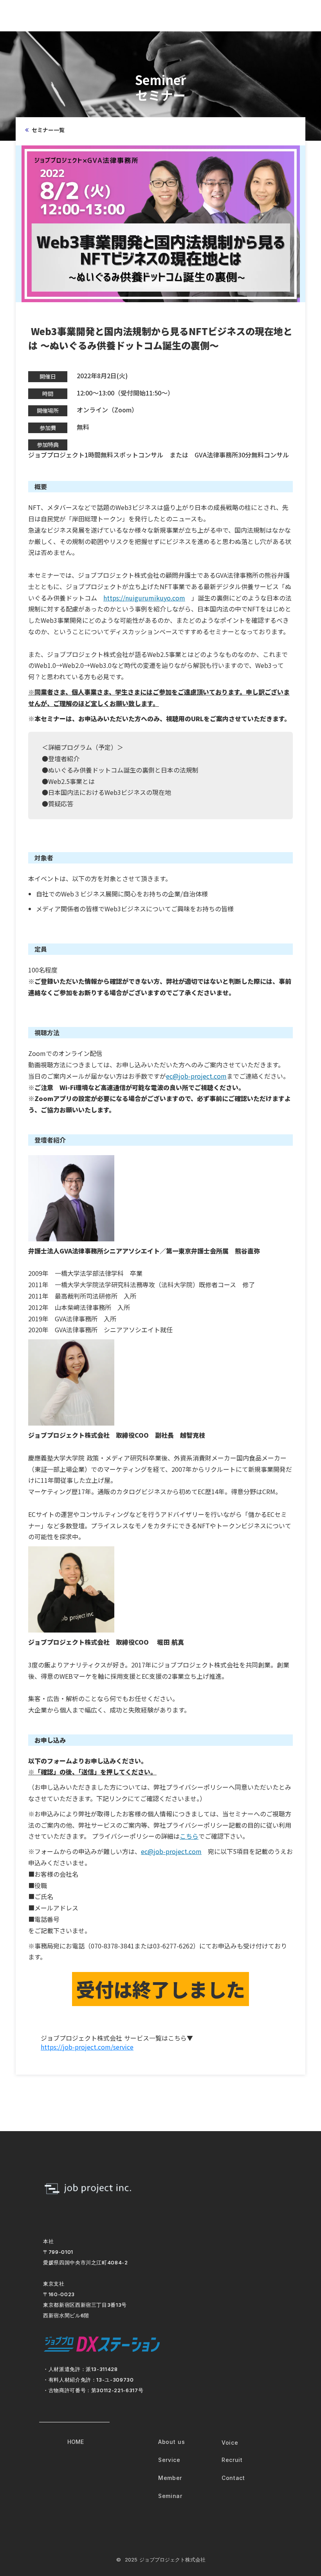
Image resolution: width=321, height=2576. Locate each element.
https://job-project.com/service (87, 2047)
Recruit (232, 2460)
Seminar (170, 2496)
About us (172, 2442)
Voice (230, 2443)
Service (169, 2460)
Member (170, 2478)
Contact (233, 2478)
